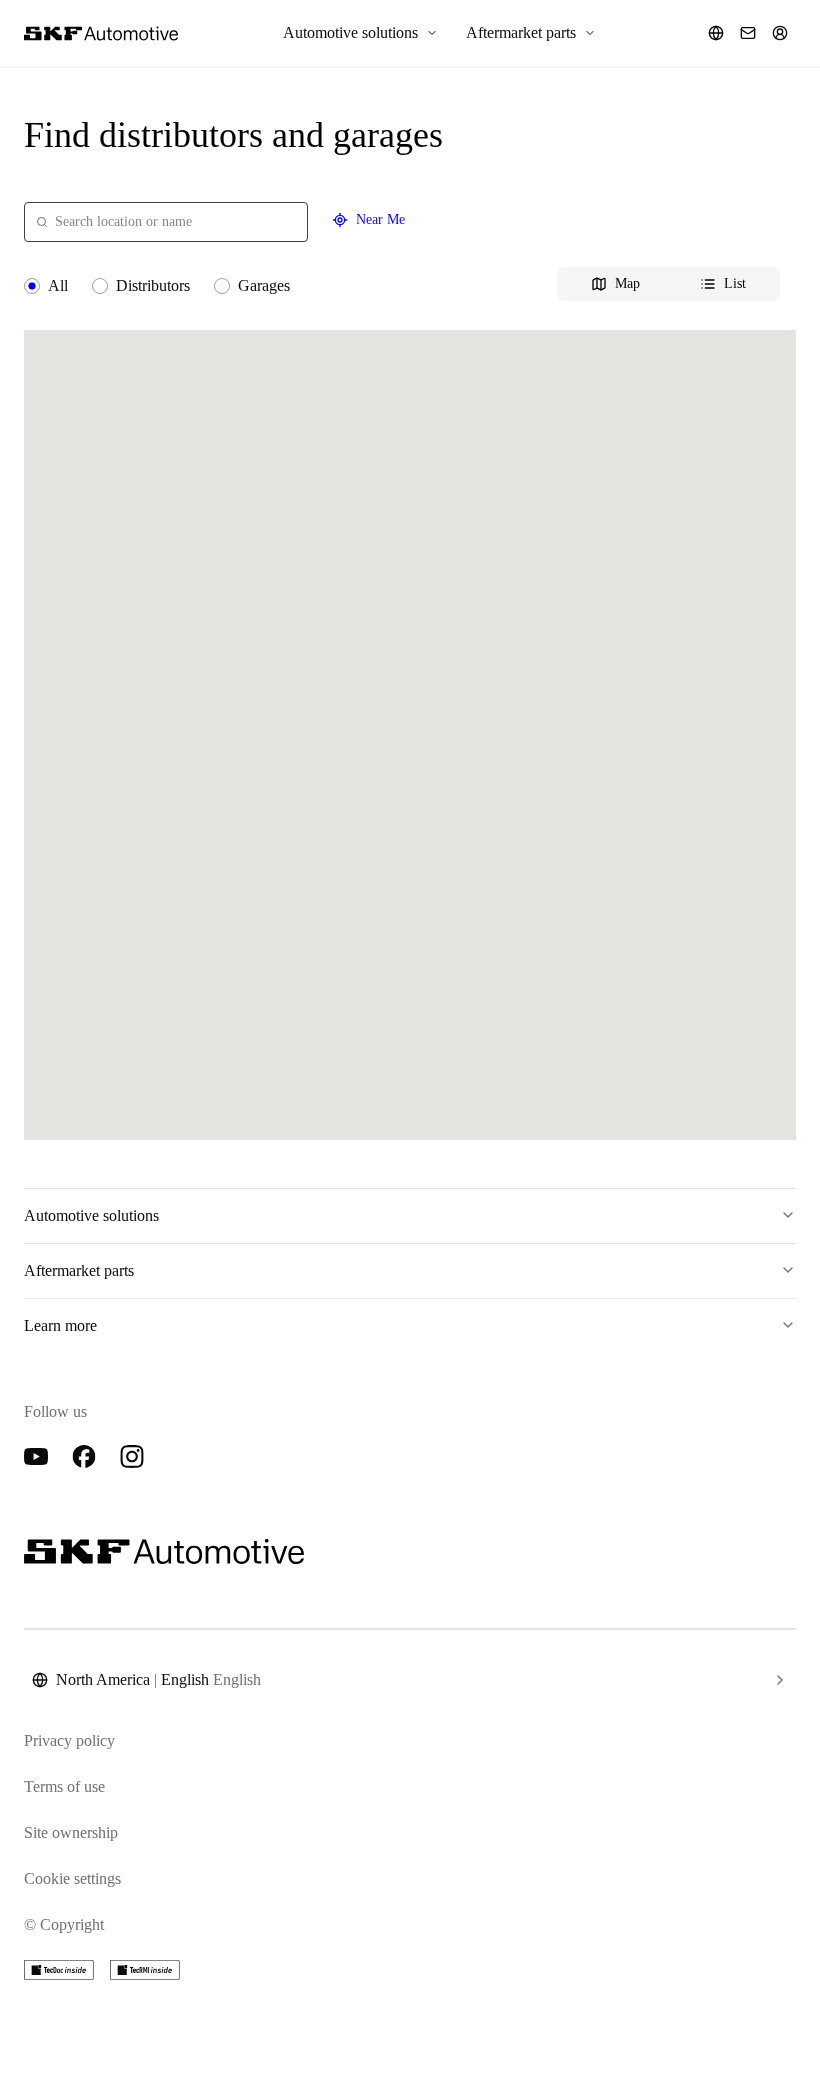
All (58, 285)
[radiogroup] (410, 286)
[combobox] (166, 222)
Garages (264, 285)
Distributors (153, 285)
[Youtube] (36, 1457)
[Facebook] (84, 1457)
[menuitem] (360, 33)
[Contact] (748, 33)
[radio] (32, 286)
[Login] (780, 33)
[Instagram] (132, 1457)
